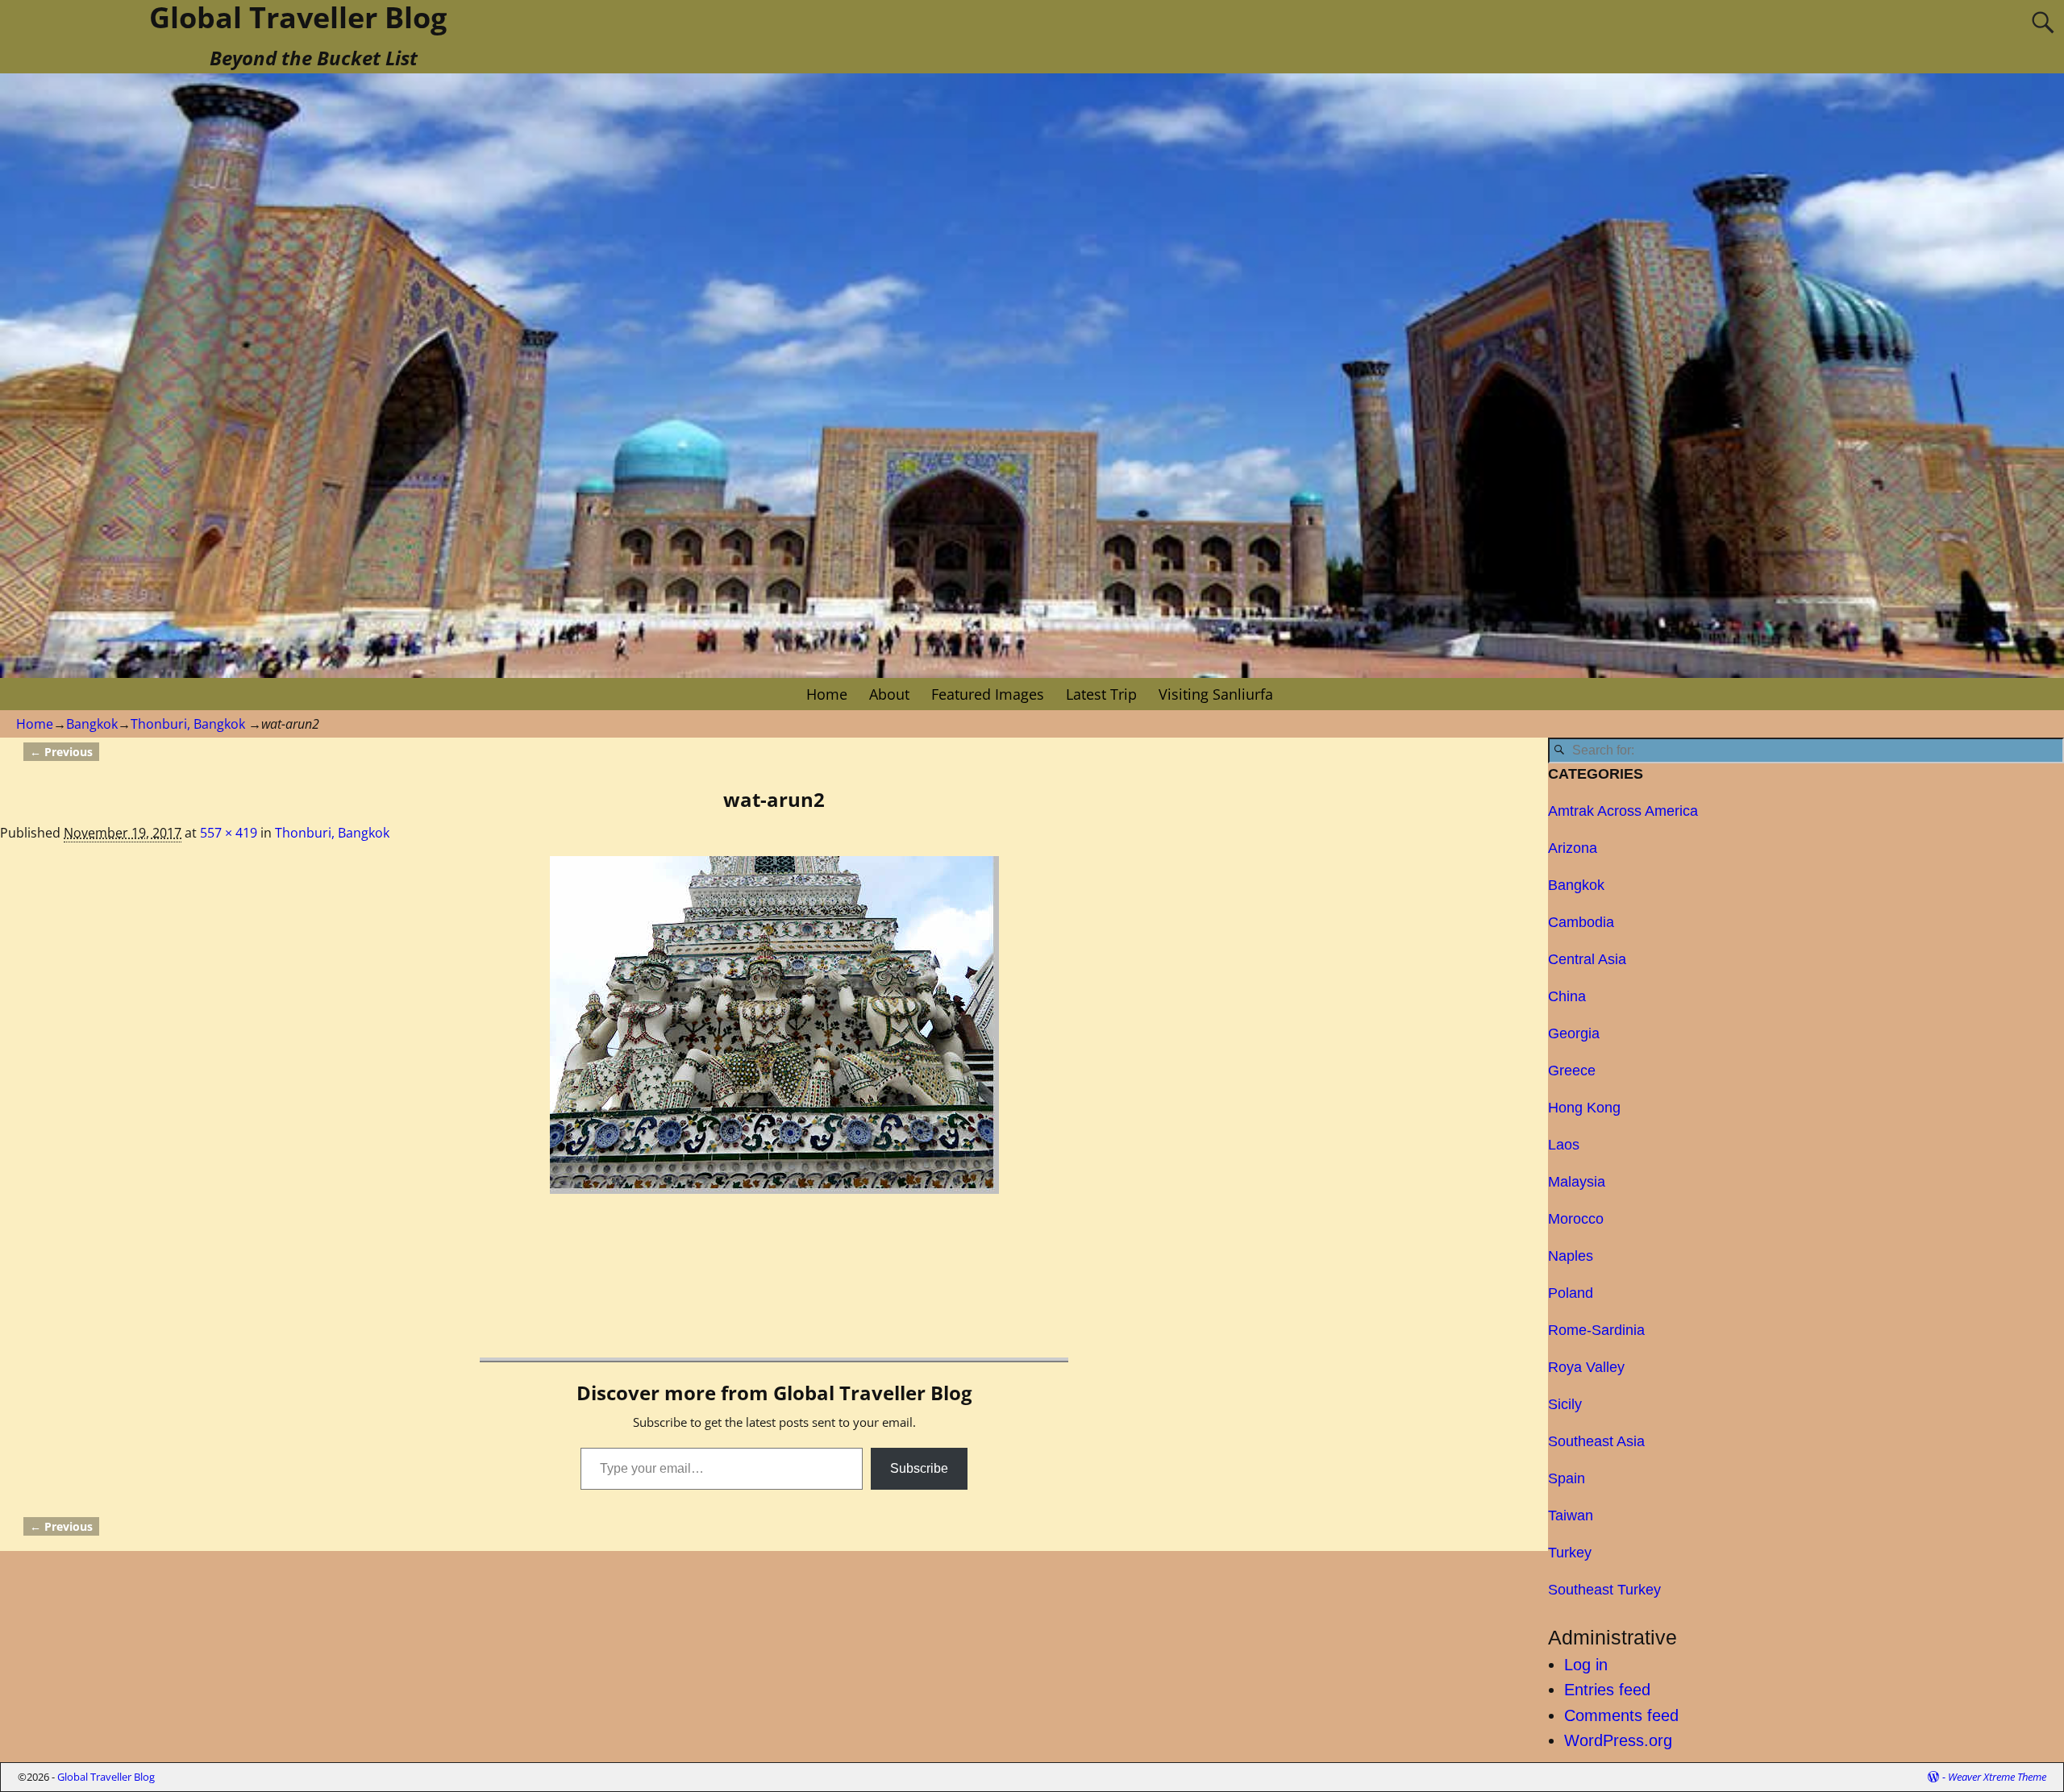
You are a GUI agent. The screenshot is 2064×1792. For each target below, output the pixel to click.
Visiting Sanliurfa (1216, 694)
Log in (1586, 1665)
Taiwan (1571, 1516)
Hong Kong (1584, 1108)
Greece (1572, 1071)
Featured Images (988, 694)
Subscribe (919, 1468)
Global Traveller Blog (106, 1777)
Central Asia (1587, 959)
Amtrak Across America (1623, 811)
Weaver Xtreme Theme (1997, 1777)
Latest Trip (1101, 694)
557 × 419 (229, 833)
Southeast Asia (1596, 1441)
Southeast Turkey (1604, 1590)
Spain (1567, 1478)
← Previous (61, 752)
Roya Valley (1586, 1367)
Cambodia (1581, 922)
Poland (1571, 1293)
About (889, 694)
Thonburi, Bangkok (188, 724)
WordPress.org (1618, 1740)
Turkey (1570, 1553)
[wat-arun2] (774, 1025)
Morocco (1576, 1219)
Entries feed (1607, 1690)
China (1567, 996)
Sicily (1565, 1404)
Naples (1571, 1256)
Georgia (1574, 1033)
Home (827, 694)
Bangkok (92, 724)
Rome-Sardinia (1596, 1330)
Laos (1564, 1145)
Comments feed (1621, 1715)
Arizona (1573, 848)
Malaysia (1577, 1182)
